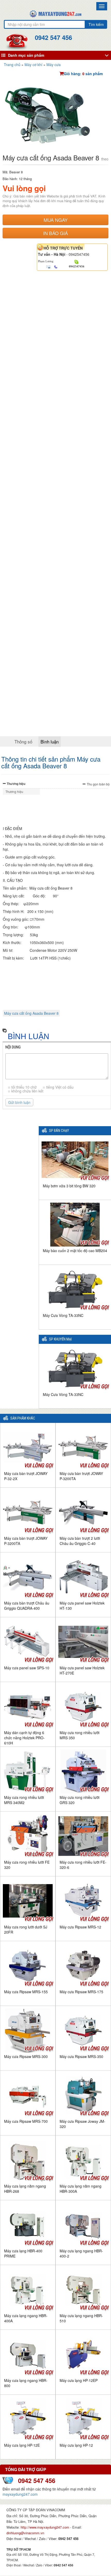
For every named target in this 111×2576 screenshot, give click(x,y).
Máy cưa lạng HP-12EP (79, 2380)
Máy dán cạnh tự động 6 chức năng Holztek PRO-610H (24, 1738)
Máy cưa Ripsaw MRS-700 (26, 2121)
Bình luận (50, 741)
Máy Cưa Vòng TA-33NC (63, 1315)
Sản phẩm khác (23, 1418)
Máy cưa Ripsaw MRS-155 (26, 1992)
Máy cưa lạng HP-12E (22, 2445)
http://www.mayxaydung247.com (45, 2527)
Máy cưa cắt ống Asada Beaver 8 (31, 1013)
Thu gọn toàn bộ (98, 784)
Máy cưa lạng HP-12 (76, 2445)
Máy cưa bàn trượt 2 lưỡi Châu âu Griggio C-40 (80, 1541)
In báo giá (55, 233)
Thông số (23, 741)
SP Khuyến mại (60, 1339)
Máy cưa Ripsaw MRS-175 (81, 1992)
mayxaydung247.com (20, 2494)
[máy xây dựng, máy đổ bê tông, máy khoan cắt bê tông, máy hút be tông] (55, 13)
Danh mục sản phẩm (26, 55)
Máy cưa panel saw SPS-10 (27, 1668)
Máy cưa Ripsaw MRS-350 (81, 2056)
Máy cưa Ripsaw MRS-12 (80, 1927)
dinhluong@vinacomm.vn (25, 2533)
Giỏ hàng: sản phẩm (83, 74)
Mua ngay (56, 220)
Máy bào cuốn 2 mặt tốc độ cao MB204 (75, 1251)
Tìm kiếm (96, 24)
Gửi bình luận (19, 1102)
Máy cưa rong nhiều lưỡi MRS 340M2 (24, 1800)
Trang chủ (12, 65)
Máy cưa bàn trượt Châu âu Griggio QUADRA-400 (27, 1606)
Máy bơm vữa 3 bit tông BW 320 (69, 1186)
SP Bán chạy (59, 1131)
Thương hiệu (16, 784)
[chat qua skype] (77, 262)
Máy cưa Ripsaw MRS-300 (26, 2056)
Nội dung (13, 1047)
